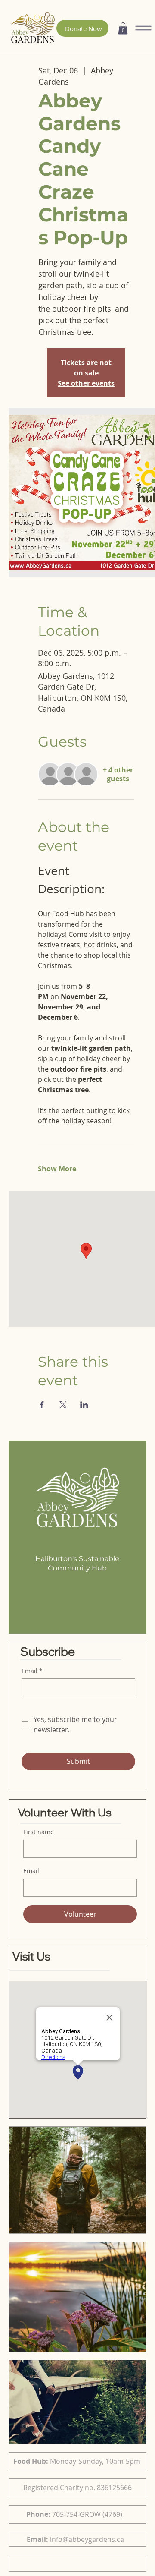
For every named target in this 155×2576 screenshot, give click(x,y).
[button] (123, 28)
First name (39, 1832)
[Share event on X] (63, 1405)
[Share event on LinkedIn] (84, 1405)
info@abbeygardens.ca (87, 2539)
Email (31, 1871)
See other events (86, 383)
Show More (57, 1169)
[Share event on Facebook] (42, 1405)
